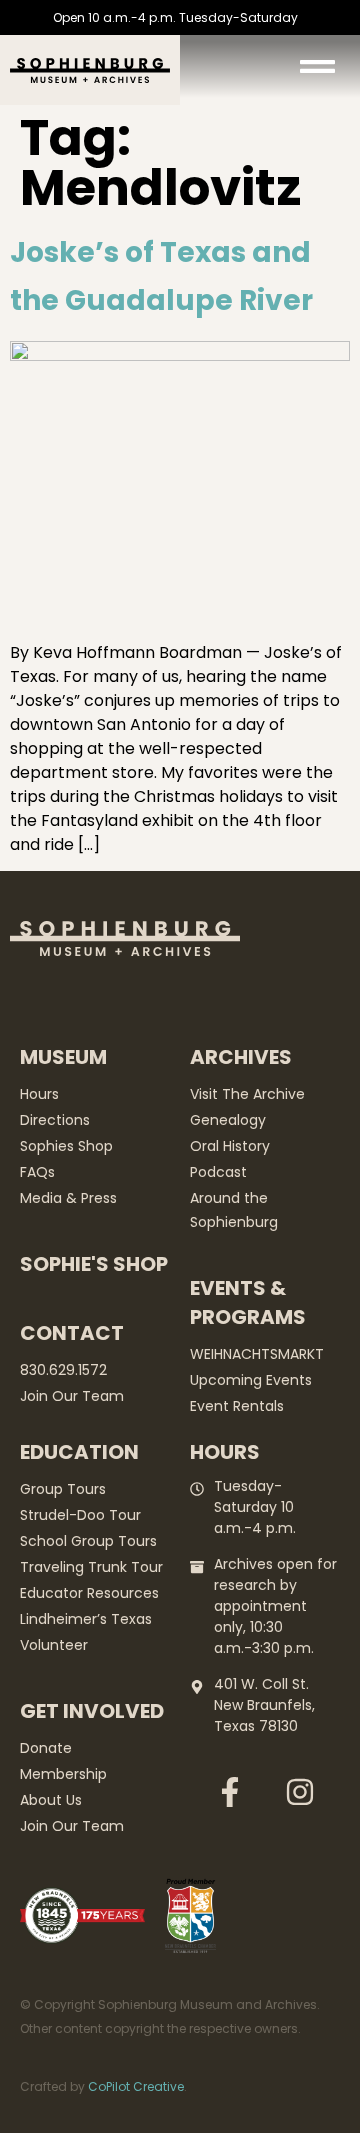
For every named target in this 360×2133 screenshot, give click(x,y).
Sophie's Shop (94, 1264)
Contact (72, 1333)
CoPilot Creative (136, 2086)
